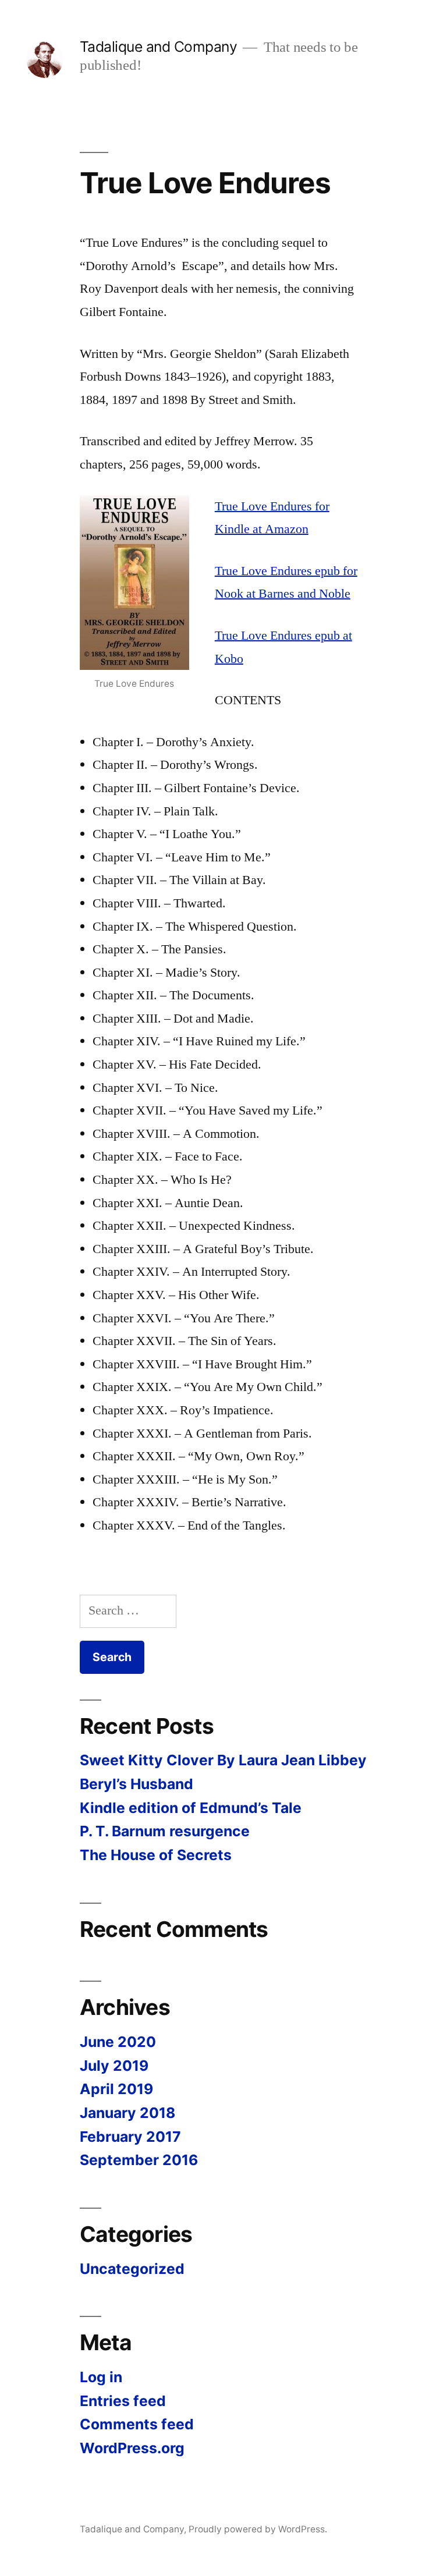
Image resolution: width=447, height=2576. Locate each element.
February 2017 (130, 2137)
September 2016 (139, 2160)
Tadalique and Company (159, 47)
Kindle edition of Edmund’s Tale (191, 1808)
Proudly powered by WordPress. (258, 2529)
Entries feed (123, 2401)
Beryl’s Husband (136, 1784)
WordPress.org (132, 2448)
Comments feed (137, 2424)
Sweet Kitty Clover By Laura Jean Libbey (223, 1760)
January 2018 (127, 2113)
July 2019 (114, 2066)
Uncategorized (132, 2269)
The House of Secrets (156, 1855)
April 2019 (116, 2089)
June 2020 (118, 2042)
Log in (101, 2377)
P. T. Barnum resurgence (165, 1831)
